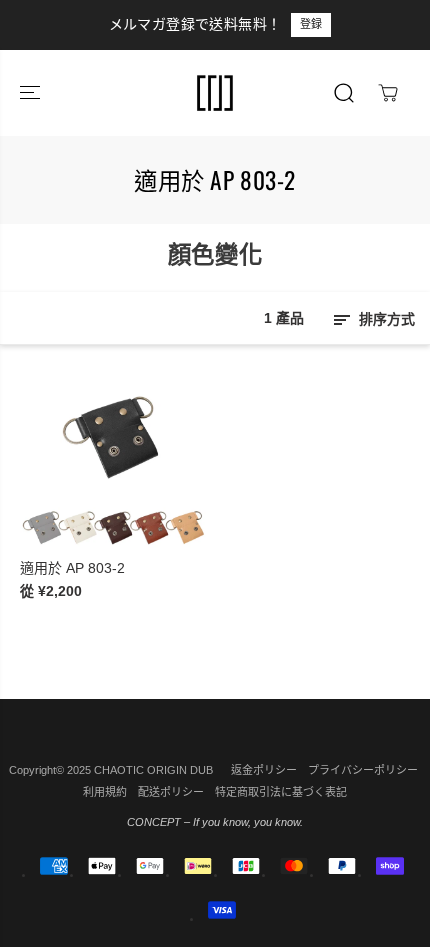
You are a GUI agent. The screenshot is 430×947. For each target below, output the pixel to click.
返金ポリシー (264, 770)
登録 (267, 24)
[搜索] (344, 93)
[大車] (388, 93)
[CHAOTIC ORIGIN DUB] (215, 93)
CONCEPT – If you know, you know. (215, 822)
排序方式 (385, 319)
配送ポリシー (171, 792)
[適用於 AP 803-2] (114, 456)
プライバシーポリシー (363, 770)
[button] (32, 93)
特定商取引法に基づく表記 (281, 792)
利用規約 (105, 792)
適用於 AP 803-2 (72, 568)
